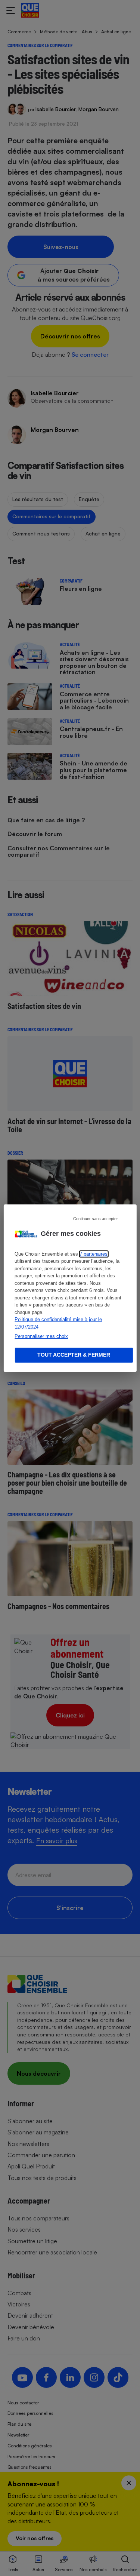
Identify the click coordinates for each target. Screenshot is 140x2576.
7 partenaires (94, 1254)
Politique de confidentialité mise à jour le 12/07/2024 (58, 1323)
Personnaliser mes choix (41, 1336)
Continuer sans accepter (96, 1218)
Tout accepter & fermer (74, 1355)
